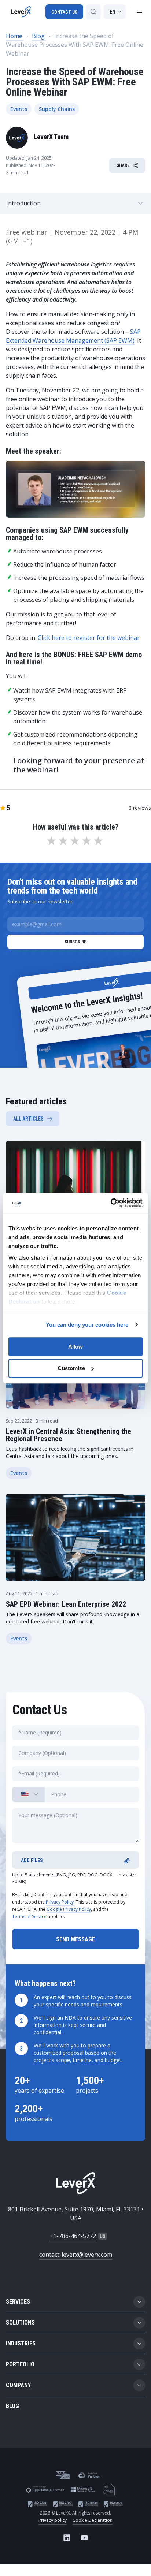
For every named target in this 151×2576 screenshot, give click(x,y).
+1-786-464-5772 (73, 2236)
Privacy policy (53, 2520)
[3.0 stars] (75, 841)
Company (18, 2385)
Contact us (64, 12)
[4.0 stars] (87, 841)
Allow (75, 1347)
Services (18, 2302)
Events (19, 109)
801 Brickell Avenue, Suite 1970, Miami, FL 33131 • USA (76, 2214)
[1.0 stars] (52, 841)
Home (15, 36)
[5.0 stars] (99, 841)
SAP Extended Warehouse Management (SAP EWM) (73, 336)
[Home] (21, 12)
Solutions (20, 2322)
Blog (39, 36)
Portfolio (20, 2364)
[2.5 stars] (73, 841)
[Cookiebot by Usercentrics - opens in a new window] (111, 1203)
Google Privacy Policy (69, 1909)
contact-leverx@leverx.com (76, 2255)
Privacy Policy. (60, 1902)
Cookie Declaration (93, 2520)
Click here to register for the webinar (89, 638)
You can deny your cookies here (87, 1325)
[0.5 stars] (49, 841)
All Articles (28, 1119)
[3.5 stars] (84, 841)
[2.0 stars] (64, 841)
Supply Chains (57, 109)
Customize (71, 1368)
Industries (21, 2343)
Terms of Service (29, 1917)
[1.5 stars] (61, 841)
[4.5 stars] (96, 841)
